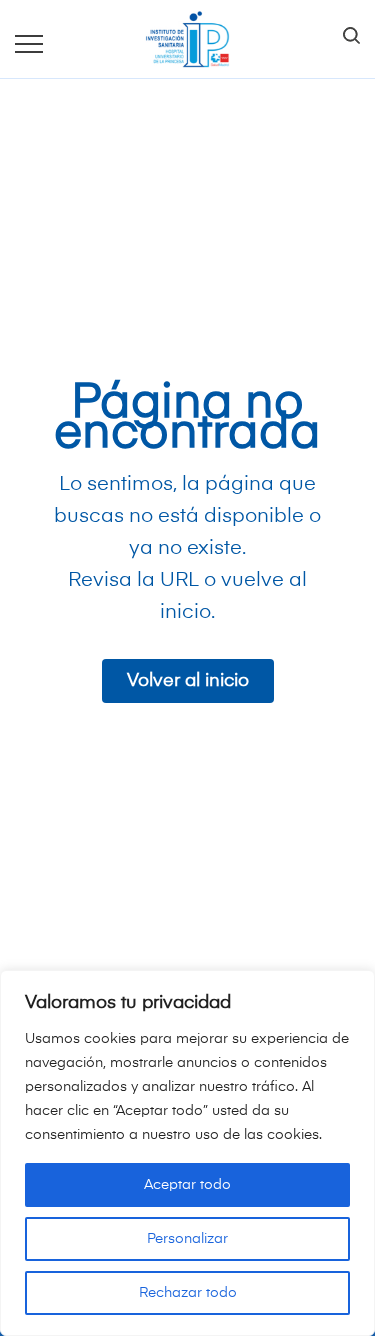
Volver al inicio (188, 681)
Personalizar (187, 1239)
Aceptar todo (187, 1185)
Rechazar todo (188, 1293)
